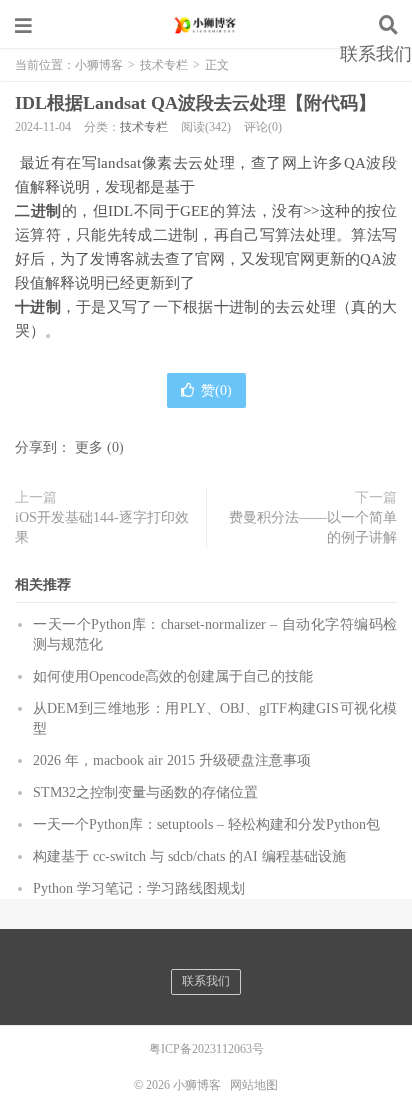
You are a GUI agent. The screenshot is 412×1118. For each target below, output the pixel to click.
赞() (216, 390)
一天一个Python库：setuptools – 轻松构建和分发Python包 (206, 824)
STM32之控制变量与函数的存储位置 (145, 792)
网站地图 (254, 1085)
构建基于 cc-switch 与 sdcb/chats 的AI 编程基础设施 (189, 856)
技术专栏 (144, 127)
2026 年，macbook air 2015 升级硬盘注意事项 (172, 760)
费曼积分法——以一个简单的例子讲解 (313, 527)
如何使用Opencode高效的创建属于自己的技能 (173, 676)
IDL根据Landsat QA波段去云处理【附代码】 (195, 103)
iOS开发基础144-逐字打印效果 (102, 527)
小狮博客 (206, 25)
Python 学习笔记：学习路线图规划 (139, 888)
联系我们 (376, 54)
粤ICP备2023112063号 (206, 1049)
